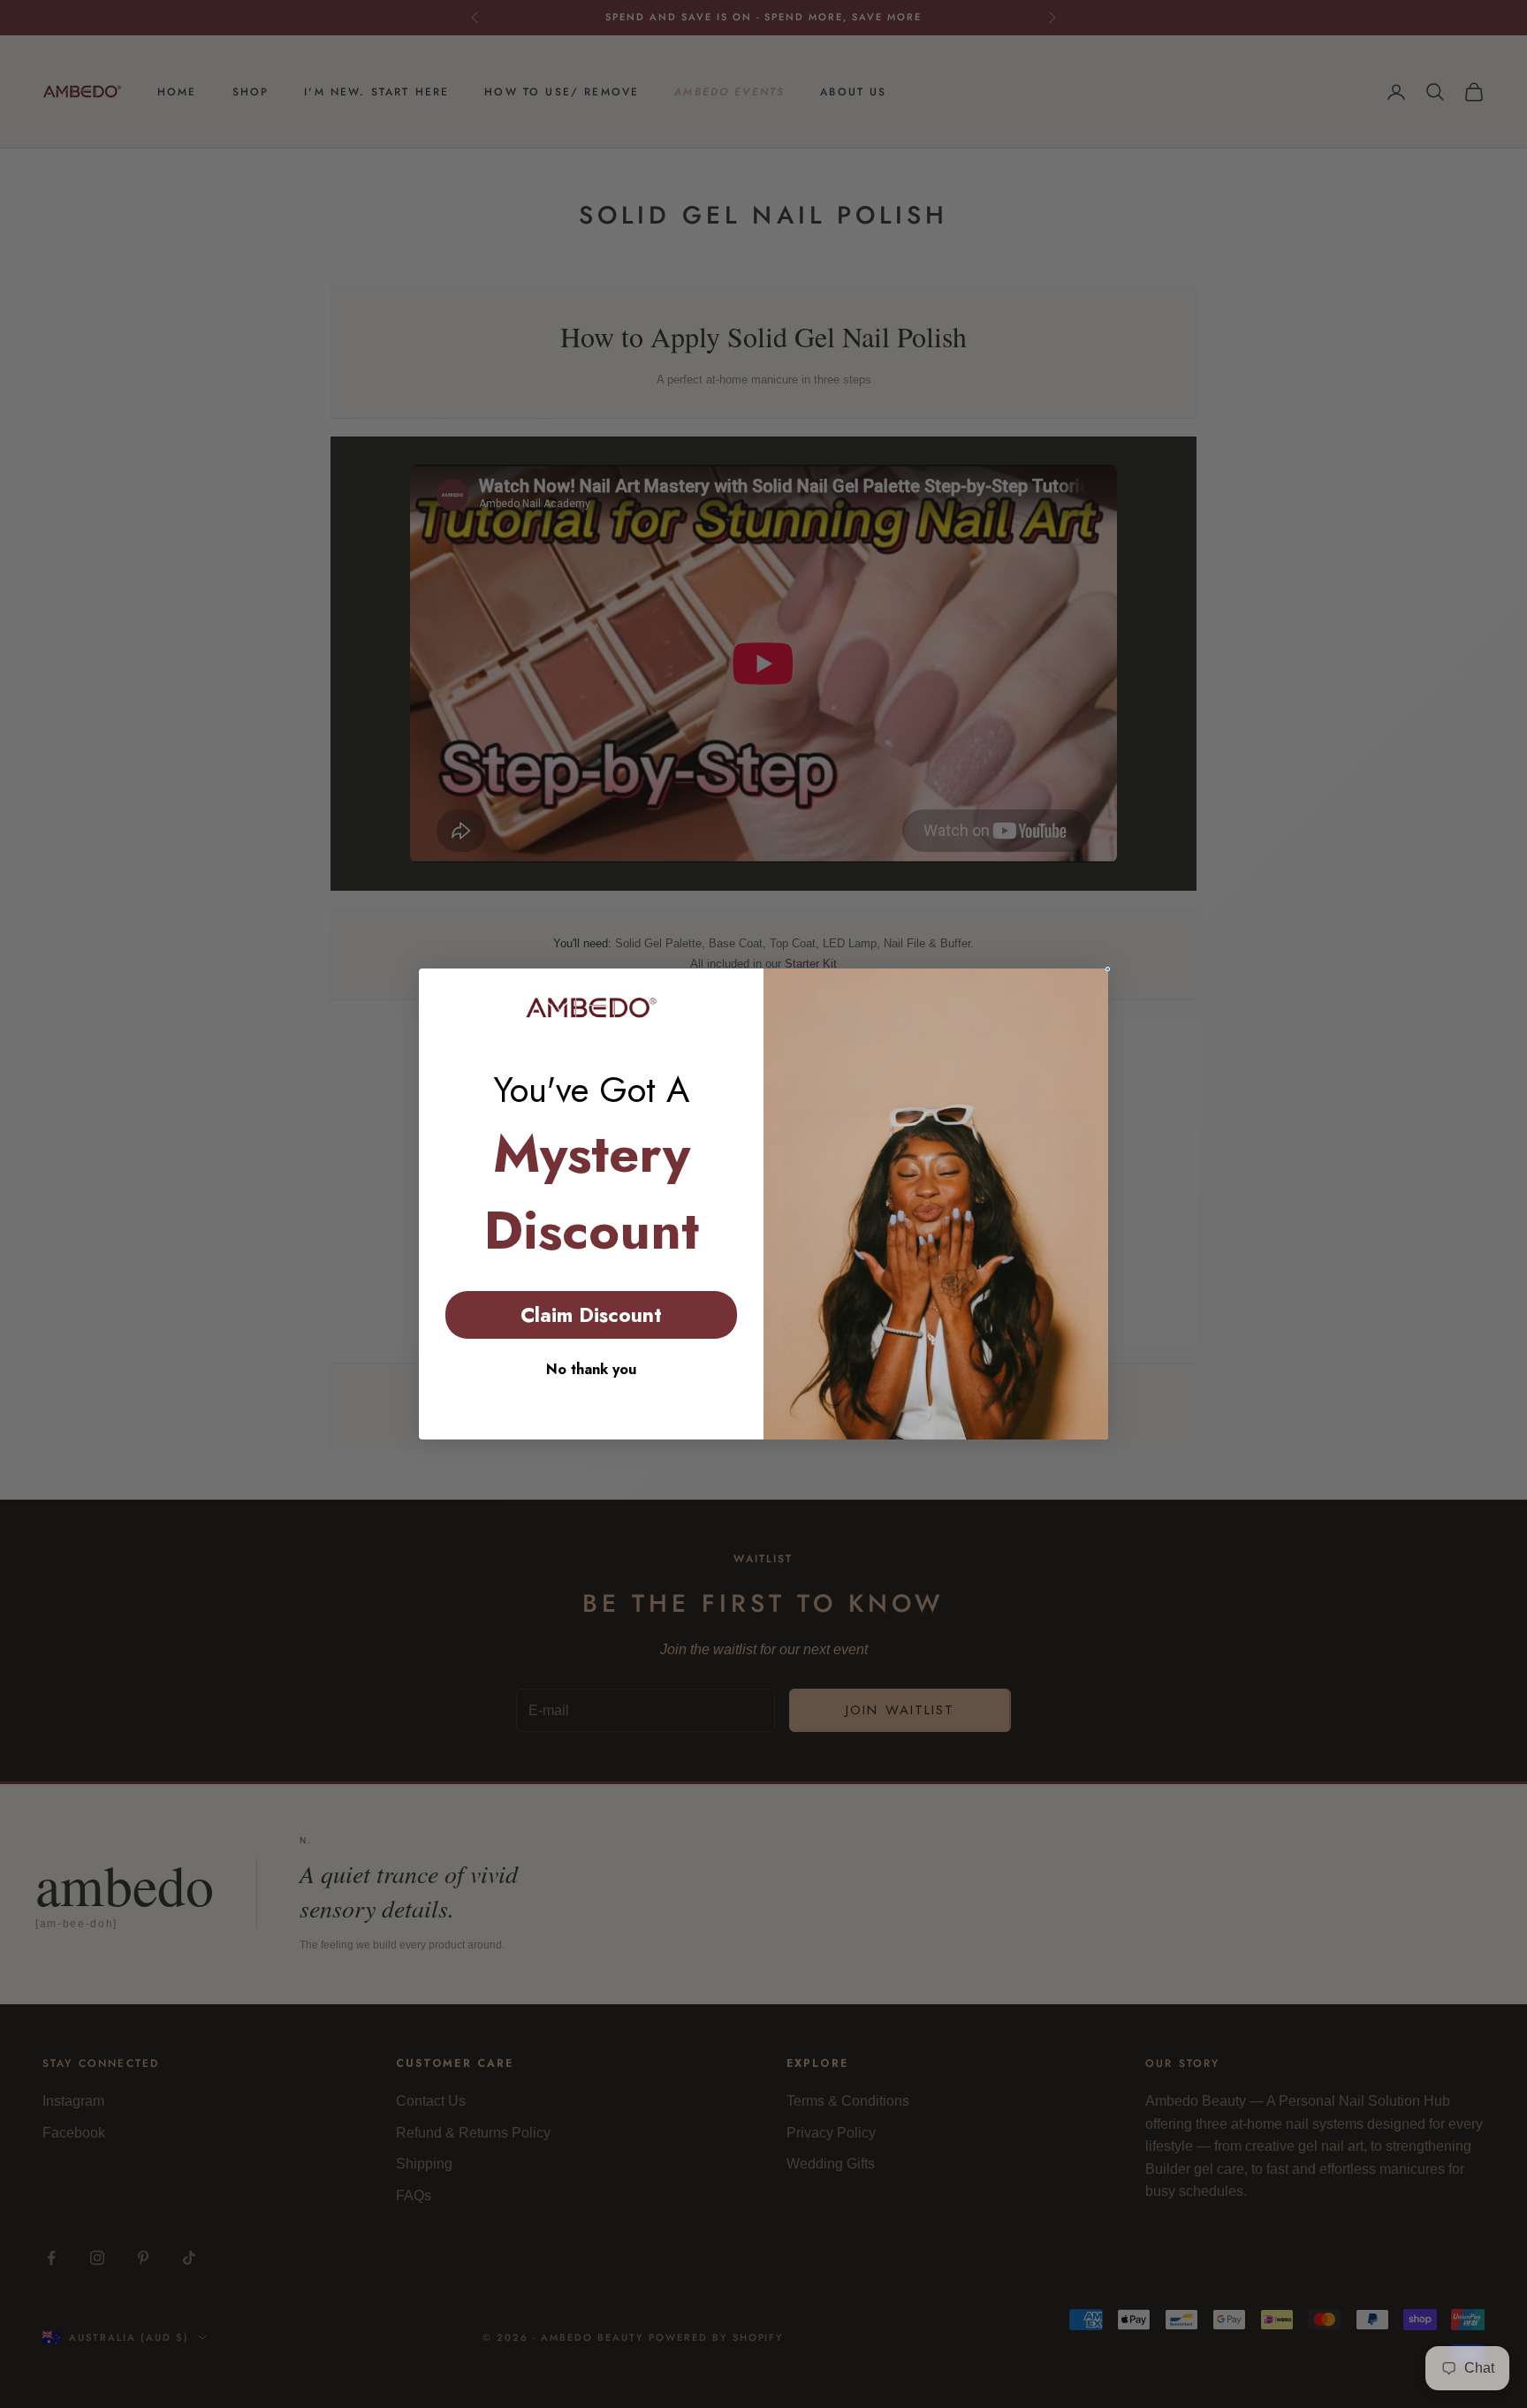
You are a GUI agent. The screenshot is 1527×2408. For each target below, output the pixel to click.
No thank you (591, 1369)
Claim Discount (591, 1315)
